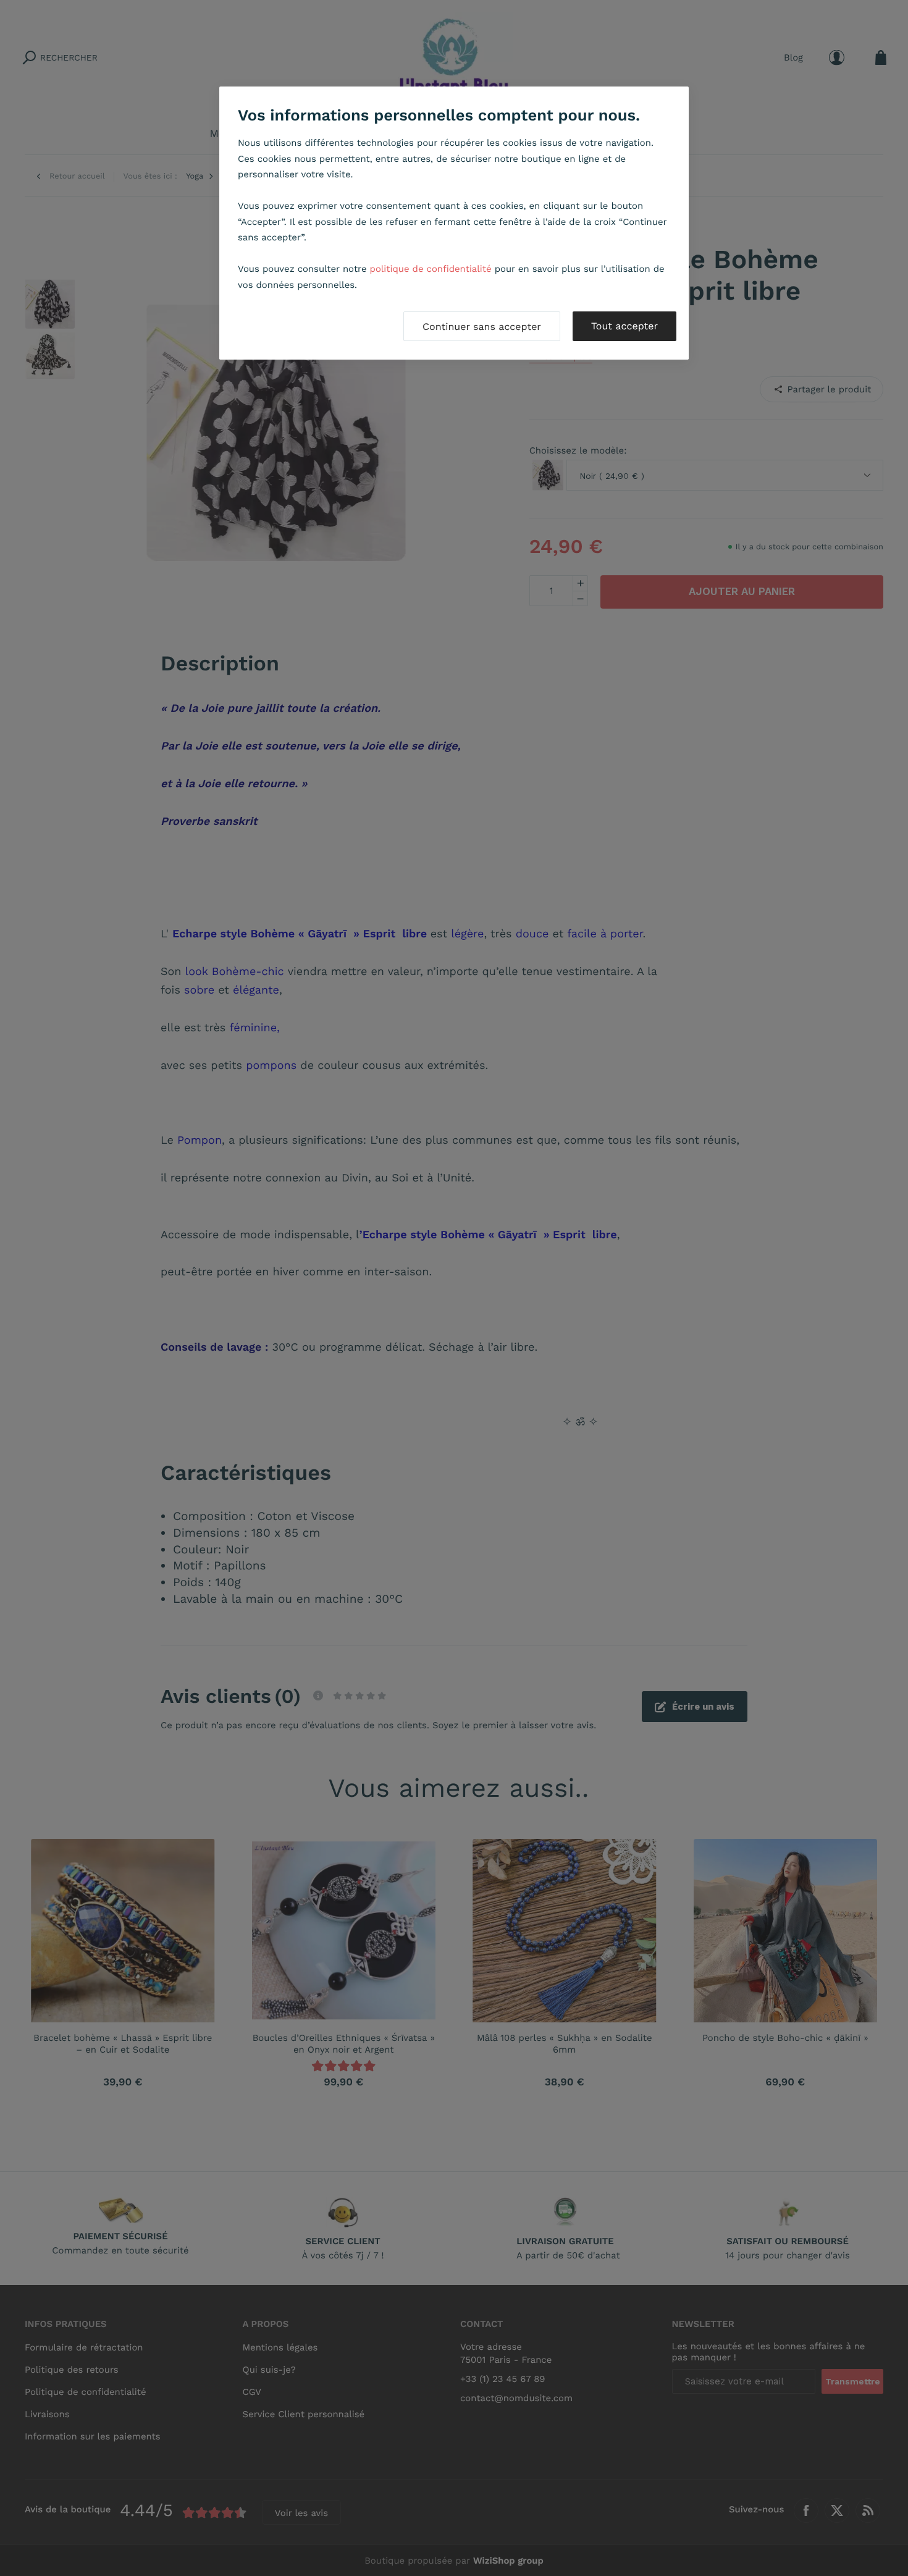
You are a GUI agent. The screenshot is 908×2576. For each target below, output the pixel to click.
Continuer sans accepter (482, 327)
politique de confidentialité (431, 269)
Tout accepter (624, 326)
